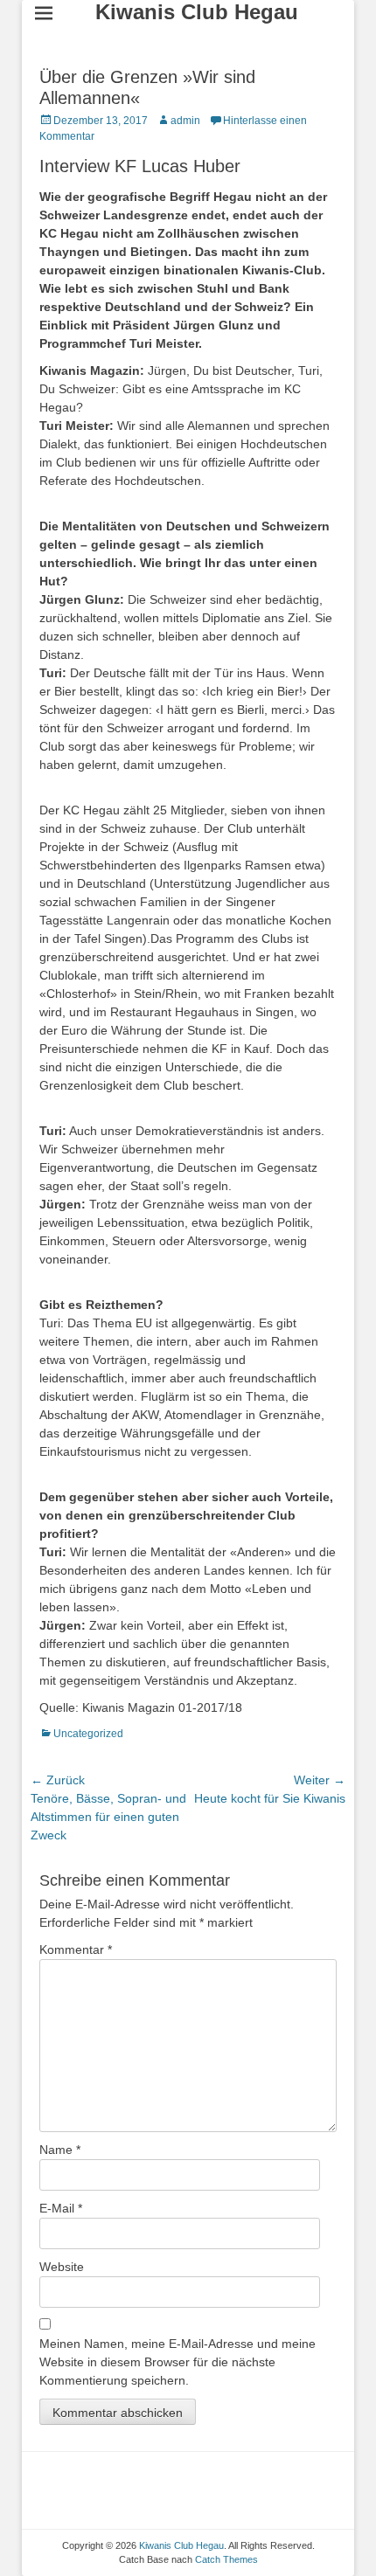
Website (62, 2267)
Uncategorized (88, 1734)
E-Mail (61, 2208)
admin (185, 121)
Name (60, 2150)
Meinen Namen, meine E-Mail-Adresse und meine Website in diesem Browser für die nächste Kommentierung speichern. (178, 2362)
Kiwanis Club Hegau (197, 12)
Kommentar (76, 1949)
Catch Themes (226, 2559)
